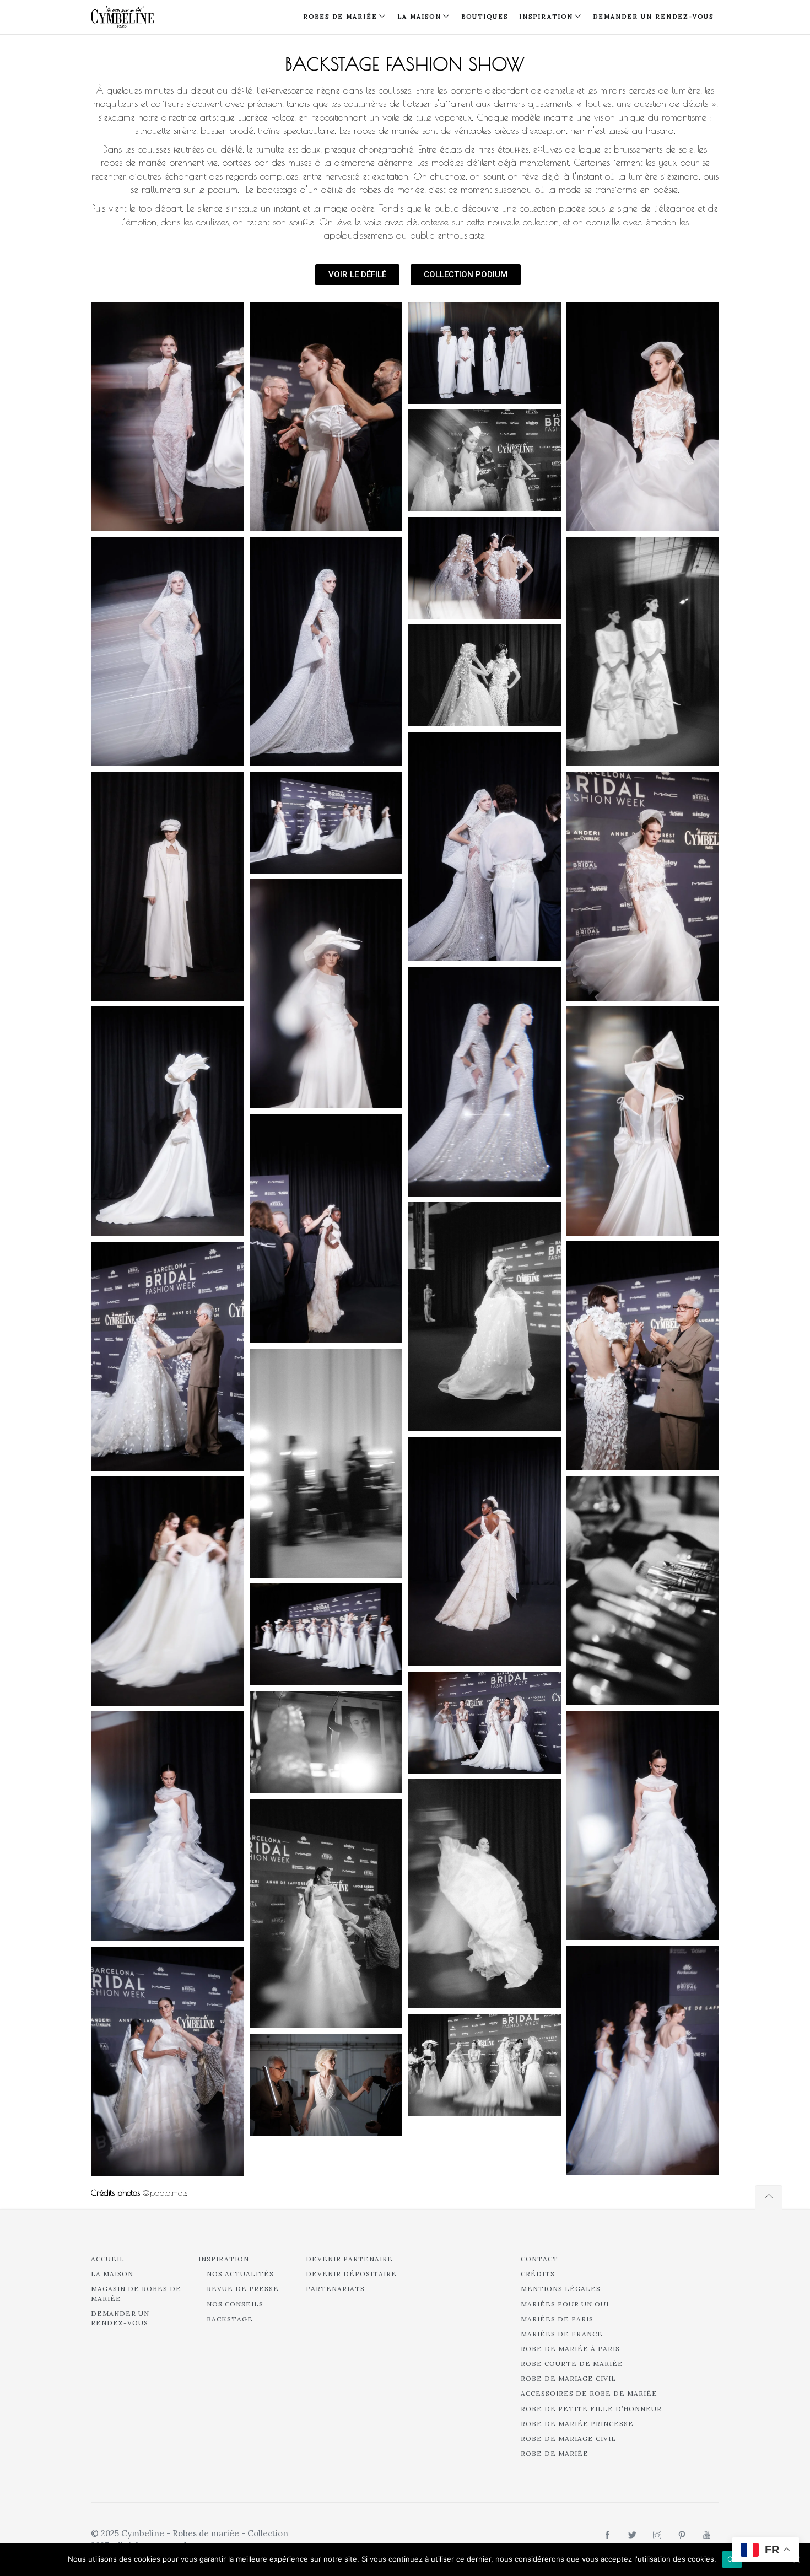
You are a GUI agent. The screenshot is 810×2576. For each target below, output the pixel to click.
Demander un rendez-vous (653, 17)
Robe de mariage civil (568, 2378)
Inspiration (224, 2259)
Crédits (538, 2274)
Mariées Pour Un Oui (565, 2304)
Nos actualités (240, 2274)
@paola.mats (165, 2193)
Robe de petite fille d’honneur (591, 2409)
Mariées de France (562, 2334)
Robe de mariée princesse (577, 2424)
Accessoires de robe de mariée (589, 2393)
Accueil (108, 2259)
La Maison (419, 17)
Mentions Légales (561, 2289)
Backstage (230, 2319)
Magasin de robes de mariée (136, 2293)
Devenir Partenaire (349, 2259)
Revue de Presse (243, 2289)
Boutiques (485, 17)
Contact (539, 2259)
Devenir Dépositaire (351, 2274)
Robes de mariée (340, 17)
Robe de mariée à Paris (570, 2349)
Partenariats (335, 2289)
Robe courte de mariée (572, 2364)
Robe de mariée (555, 2453)
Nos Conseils (235, 2304)
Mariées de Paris (557, 2319)
